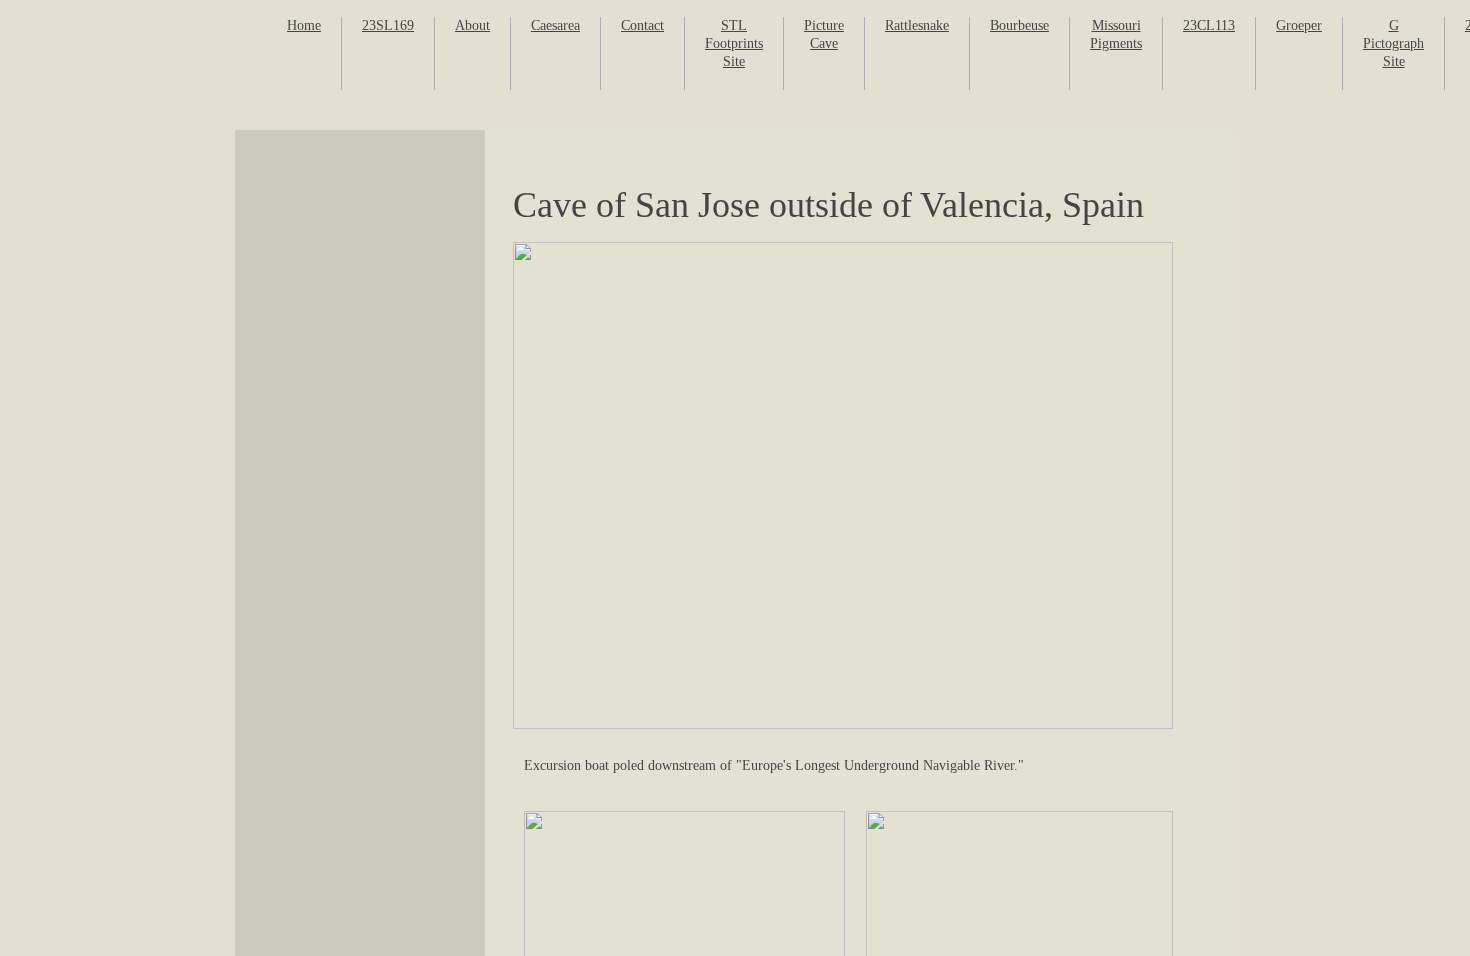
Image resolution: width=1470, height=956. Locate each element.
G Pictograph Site (1393, 43)
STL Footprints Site (734, 43)
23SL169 (388, 25)
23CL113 (1209, 25)
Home (304, 25)
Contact (642, 25)
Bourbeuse (1019, 25)
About (472, 25)
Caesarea (555, 25)
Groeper (1299, 25)
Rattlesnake (917, 25)
